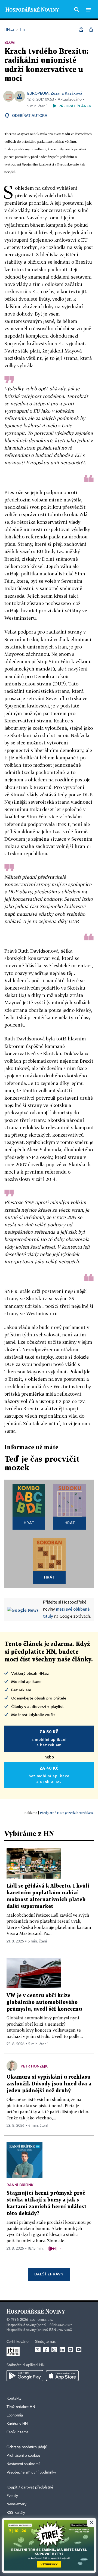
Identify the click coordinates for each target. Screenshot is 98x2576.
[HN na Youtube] (79, 2350)
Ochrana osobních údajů (27, 2447)
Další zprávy (49, 2274)
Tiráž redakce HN (21, 2407)
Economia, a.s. (41, 2320)
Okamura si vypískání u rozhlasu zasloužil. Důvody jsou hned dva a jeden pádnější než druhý (49, 2084)
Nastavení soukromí (23, 2464)
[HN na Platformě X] (38, 2350)
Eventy (12, 2496)
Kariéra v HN (17, 2424)
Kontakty (14, 2399)
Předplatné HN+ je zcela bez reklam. (67, 1813)
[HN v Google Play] (25, 2376)
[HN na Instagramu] (54, 2350)
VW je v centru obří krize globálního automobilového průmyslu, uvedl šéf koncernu (44, 2002)
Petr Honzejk (34, 2066)
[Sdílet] (81, 30)
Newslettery (16, 2504)
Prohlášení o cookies (23, 2456)
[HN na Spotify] (71, 2350)
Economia (15, 2415)
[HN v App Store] (62, 2376)
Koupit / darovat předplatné (30, 2487)
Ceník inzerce (17, 2432)
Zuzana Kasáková (66, 93)
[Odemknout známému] (91, 30)
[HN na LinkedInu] (62, 2350)
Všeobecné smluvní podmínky (31, 2472)
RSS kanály (16, 2513)
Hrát (29, 1523)
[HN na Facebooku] (46, 2350)
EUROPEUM (38, 93)
